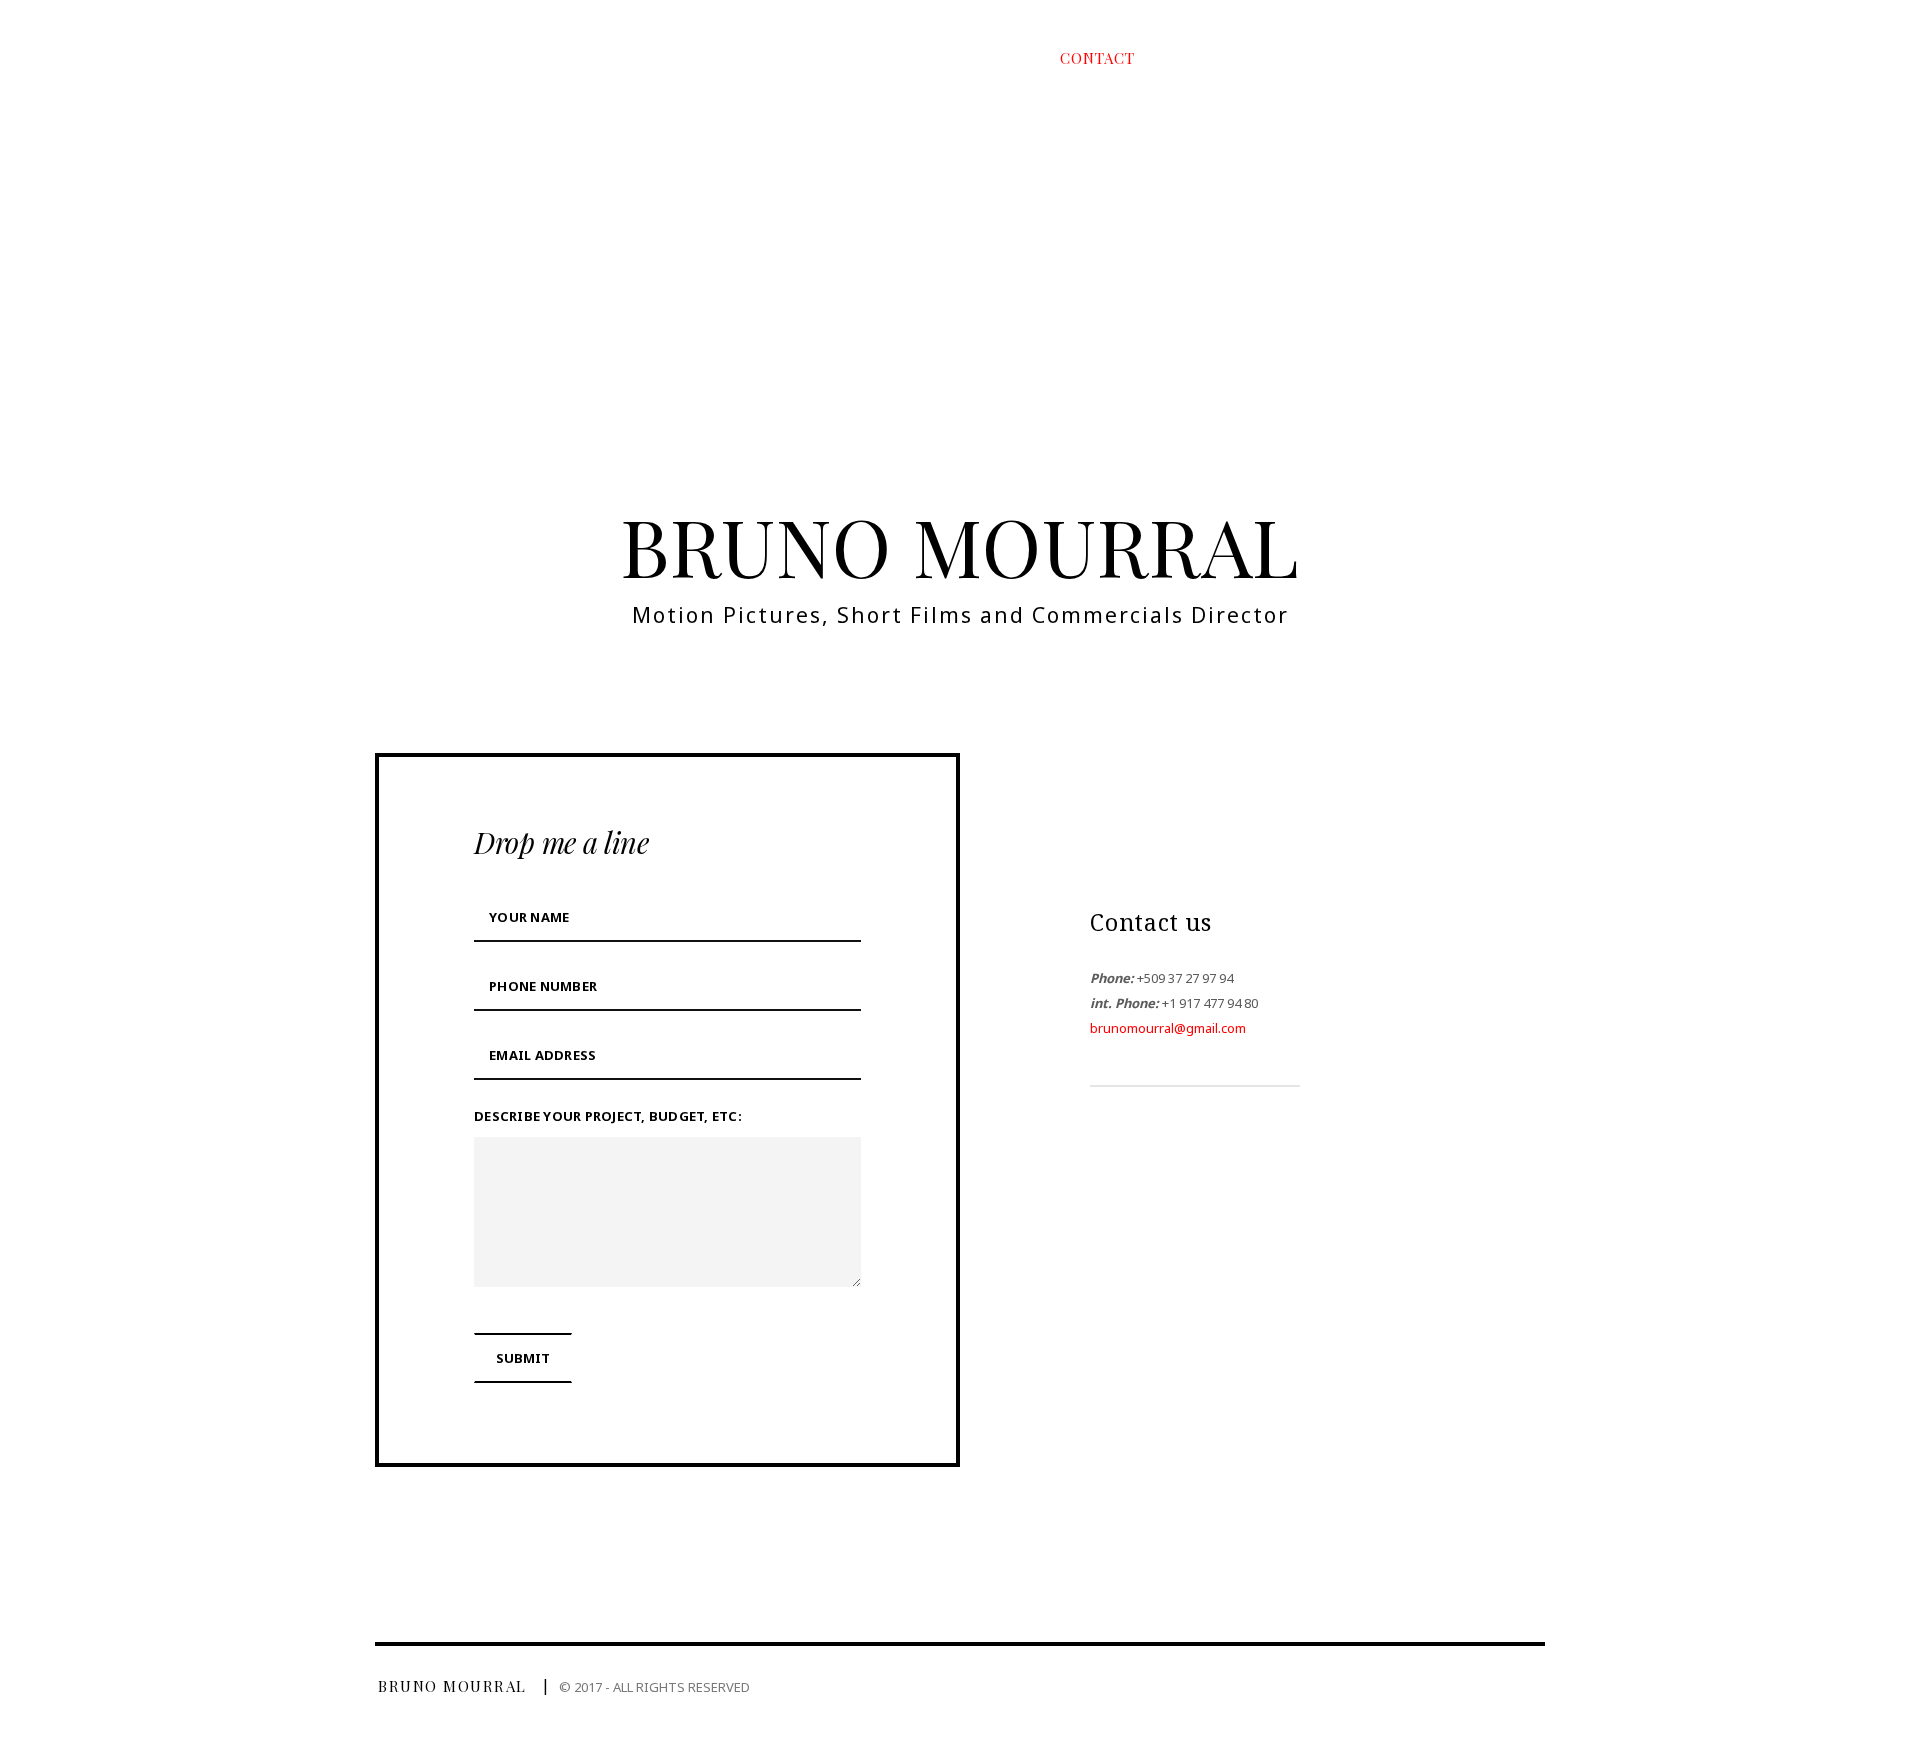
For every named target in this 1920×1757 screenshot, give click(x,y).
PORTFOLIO (840, 58)
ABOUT (973, 58)
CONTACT (1097, 58)
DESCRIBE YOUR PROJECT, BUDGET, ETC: (608, 1116)
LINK (1214, 58)
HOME (710, 58)
